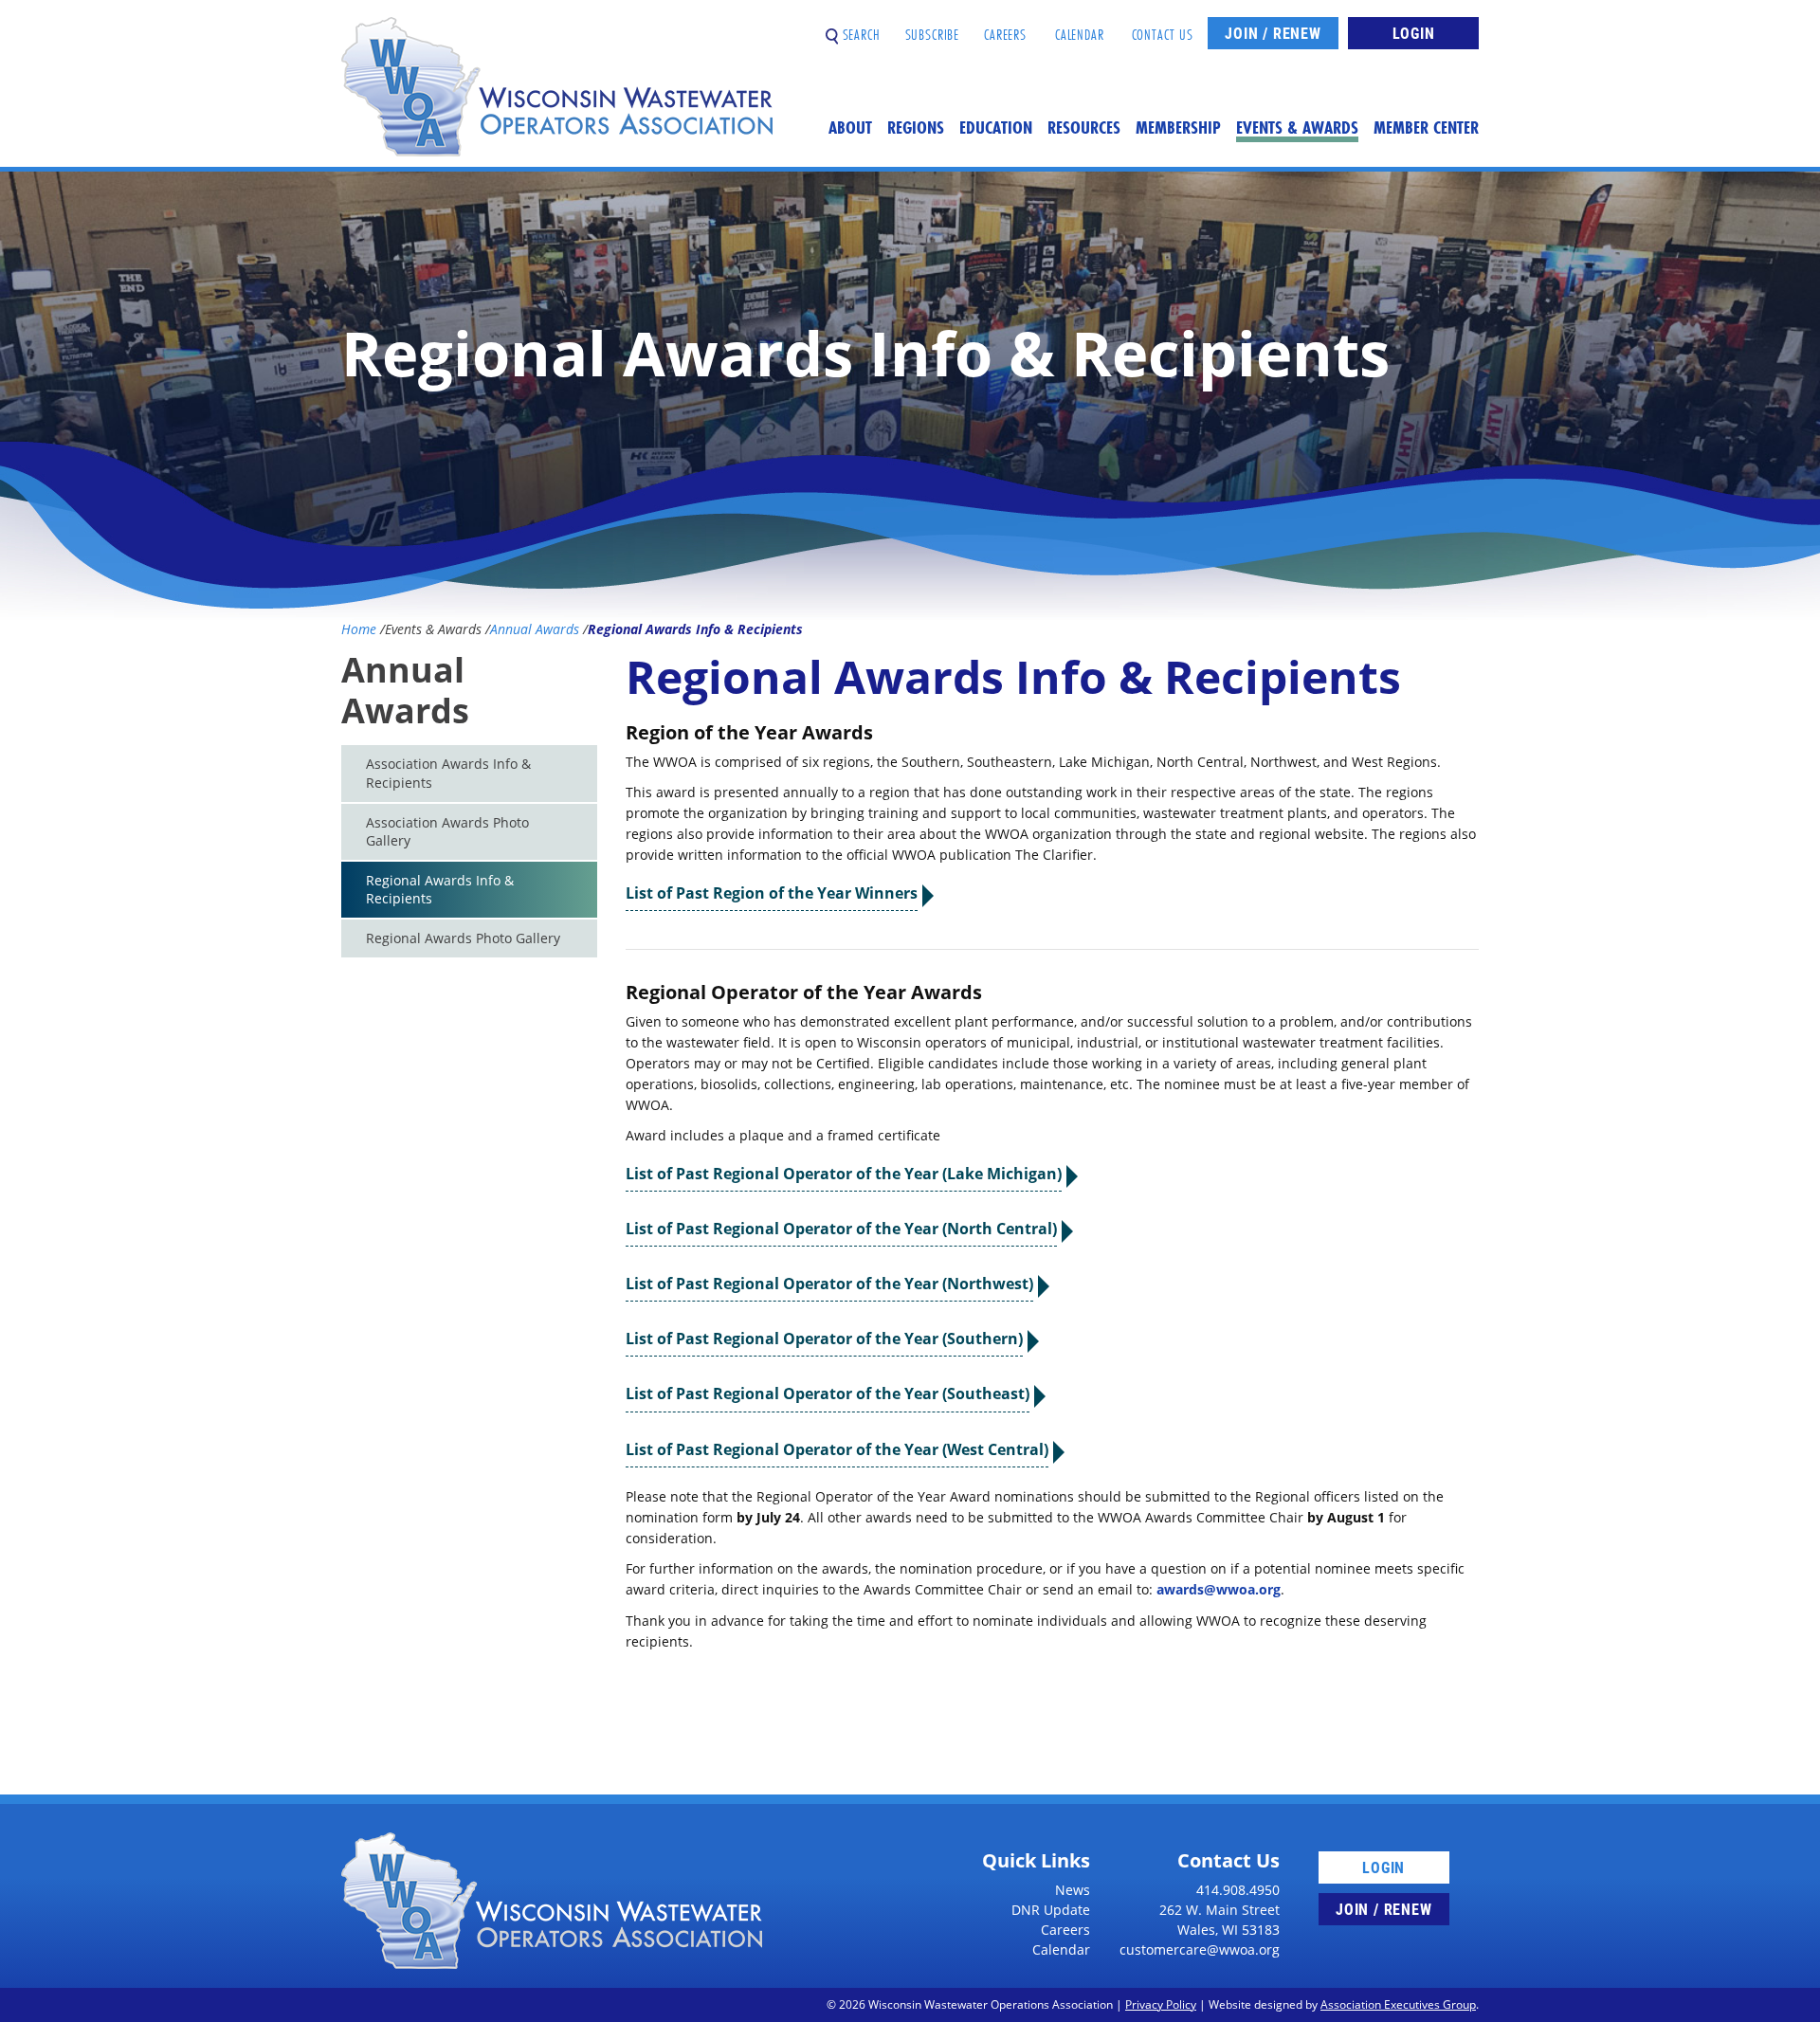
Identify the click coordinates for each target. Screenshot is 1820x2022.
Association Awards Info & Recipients (448, 773)
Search (859, 27)
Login (1414, 33)
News (1073, 1890)
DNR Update (1051, 1910)
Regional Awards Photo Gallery (463, 938)
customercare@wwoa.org (1200, 1949)
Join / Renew (1273, 33)
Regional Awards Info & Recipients (440, 890)
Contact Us (1163, 27)
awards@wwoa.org (1219, 1589)
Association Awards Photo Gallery (447, 832)
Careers (1005, 27)
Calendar (1080, 27)
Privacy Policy (1161, 2004)
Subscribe (933, 27)
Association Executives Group (1398, 2004)
